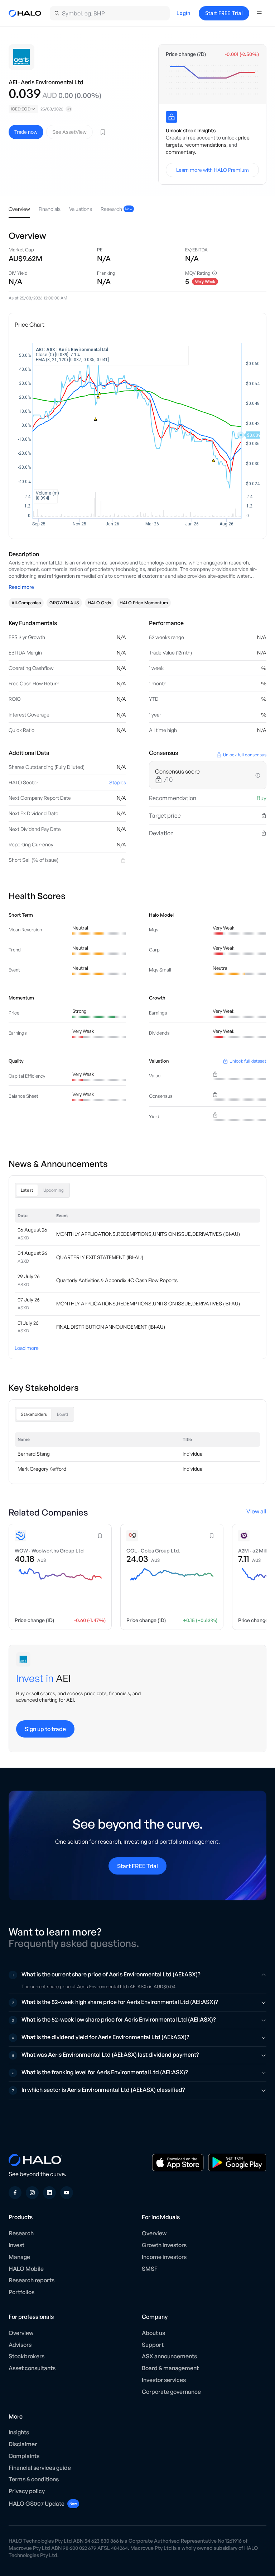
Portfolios (21, 2292)
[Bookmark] (103, 132)
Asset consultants (32, 2368)
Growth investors (164, 2245)
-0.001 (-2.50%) (242, 54)
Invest (16, 2245)
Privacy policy (27, 2491)
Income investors (164, 2257)
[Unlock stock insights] (172, 117)
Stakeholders (34, 1414)
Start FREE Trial (224, 13)
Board (62, 1414)
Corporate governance (171, 2392)
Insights (19, 2432)
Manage (19, 2257)
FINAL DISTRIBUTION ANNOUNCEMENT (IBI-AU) (111, 1327)
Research (21, 2233)
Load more (27, 1348)
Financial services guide (40, 2468)
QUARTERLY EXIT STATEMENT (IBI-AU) (100, 1257)
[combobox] (23, 109)
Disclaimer (23, 2444)
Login (184, 13)
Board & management (170, 2368)
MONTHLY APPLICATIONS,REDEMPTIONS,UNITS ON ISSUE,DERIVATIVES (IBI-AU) (148, 1234)
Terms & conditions (34, 2479)
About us (153, 2333)
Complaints (24, 2456)
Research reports (32, 2280)
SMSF (150, 2269)
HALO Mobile (26, 2269)
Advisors (20, 2345)
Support (153, 2345)
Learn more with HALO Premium (213, 170)
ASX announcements (169, 2356)
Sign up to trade (45, 1729)
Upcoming (54, 1190)
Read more (21, 587)
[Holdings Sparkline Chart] (212, 80)
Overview (154, 2233)
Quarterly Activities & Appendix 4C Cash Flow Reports (117, 1280)
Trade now (26, 132)
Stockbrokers (26, 2356)
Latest (27, 1190)
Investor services (164, 2380)
